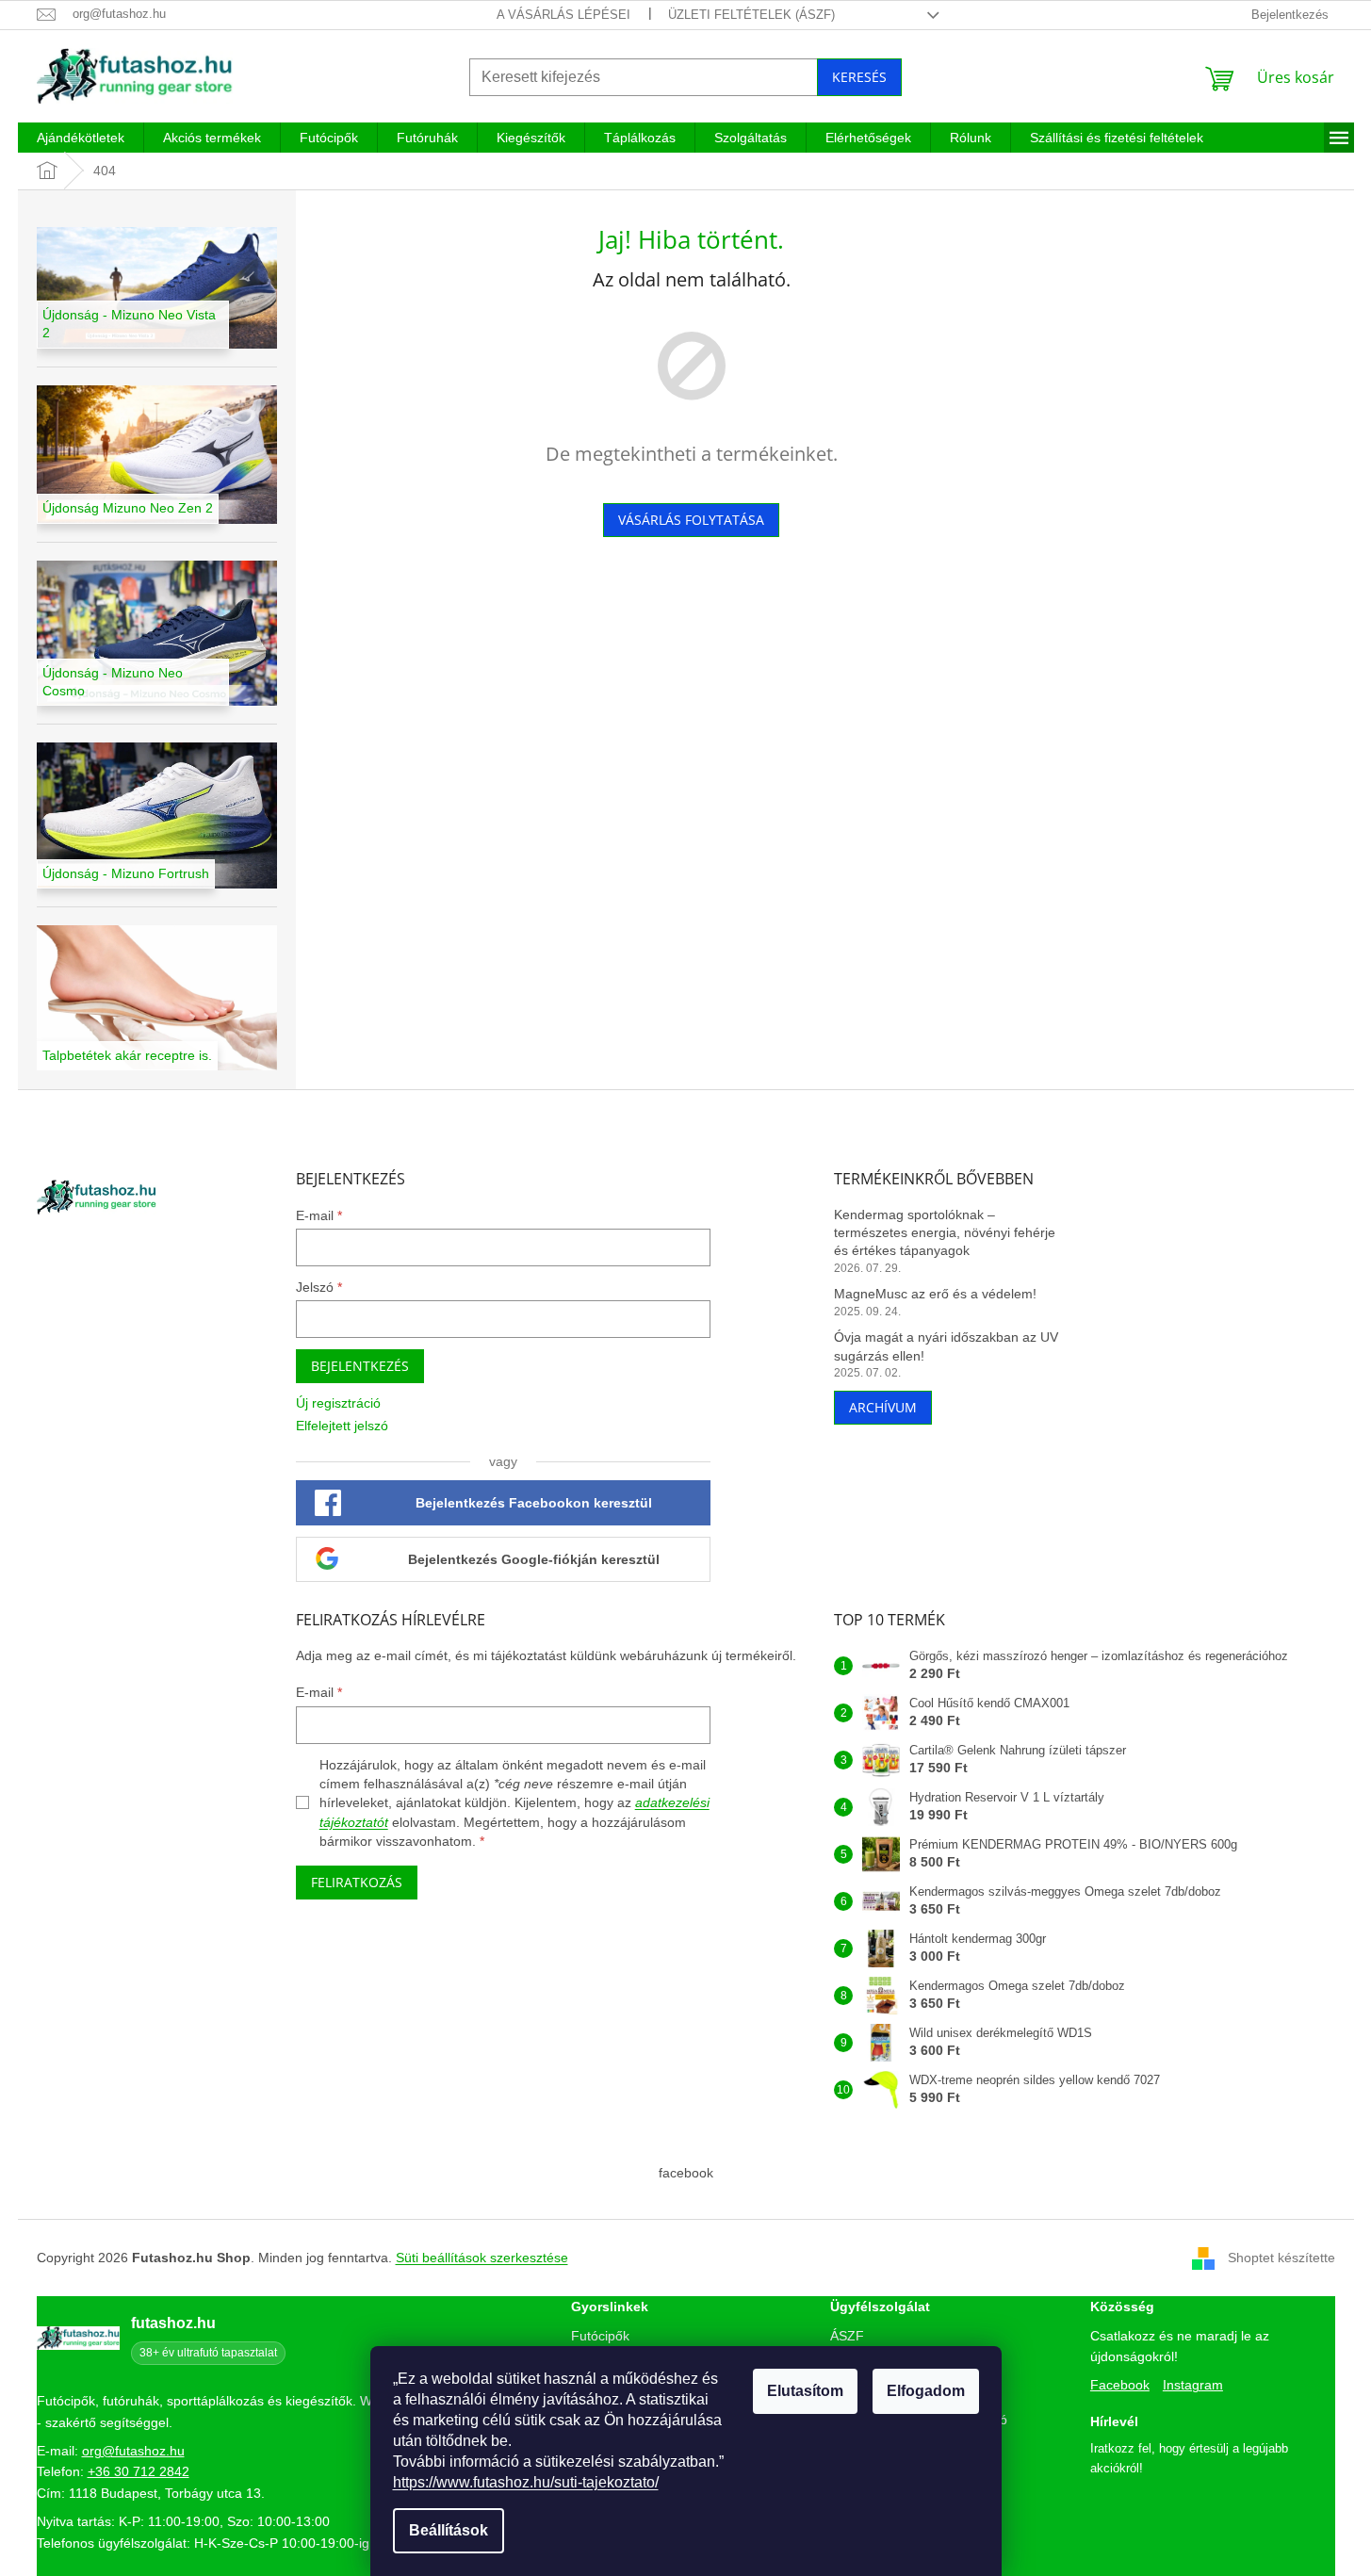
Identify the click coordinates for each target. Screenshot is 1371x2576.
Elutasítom (805, 2391)
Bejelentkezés (360, 1366)
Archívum (883, 1407)
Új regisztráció (338, 1403)
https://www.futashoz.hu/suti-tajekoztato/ (526, 2482)
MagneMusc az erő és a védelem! (935, 1294)
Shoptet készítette (1281, 2258)
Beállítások (449, 2530)
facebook (686, 2173)
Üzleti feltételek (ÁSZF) (751, 15)
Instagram (1193, 2385)
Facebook (1120, 2385)
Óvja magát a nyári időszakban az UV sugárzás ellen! (946, 1346)
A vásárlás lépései (563, 15)
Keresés (859, 77)
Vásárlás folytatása (691, 520)
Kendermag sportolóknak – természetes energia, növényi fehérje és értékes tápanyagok (945, 1233)
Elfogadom (926, 2391)
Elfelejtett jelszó (342, 1426)
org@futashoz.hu (133, 2451)
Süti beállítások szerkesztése (482, 2258)
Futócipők (600, 2336)
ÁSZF (847, 2336)
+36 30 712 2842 (139, 2471)
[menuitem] (81, 138)
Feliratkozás (357, 1882)
